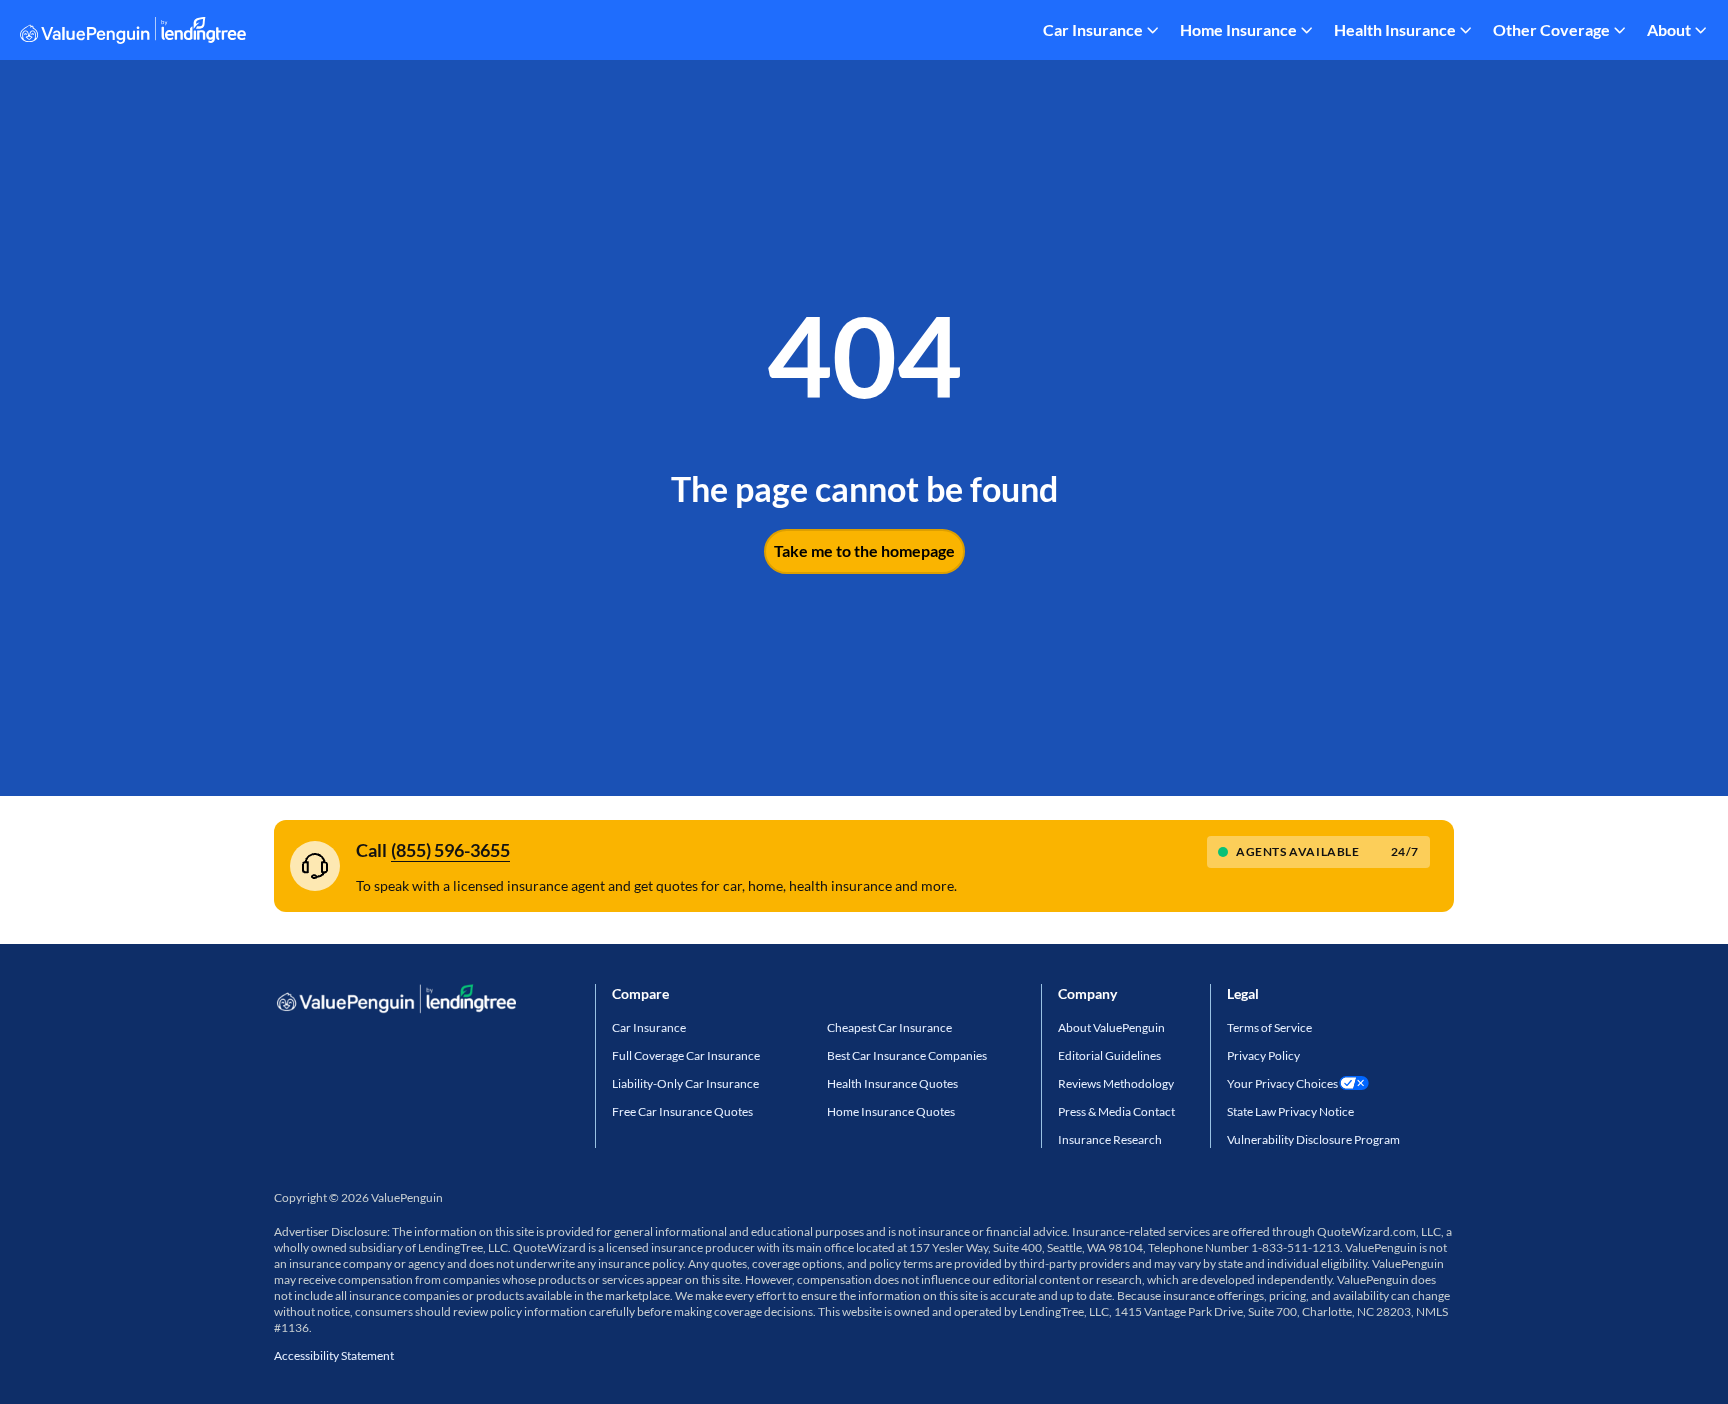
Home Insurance (1238, 29)
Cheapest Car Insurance (889, 1027)
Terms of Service (1269, 1027)
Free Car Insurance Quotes (682, 1111)
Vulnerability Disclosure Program (1313, 1139)
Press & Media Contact (1116, 1111)
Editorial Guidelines (1109, 1055)
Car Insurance (1093, 29)
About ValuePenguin (1111, 1027)
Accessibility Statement (334, 1355)
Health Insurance (1395, 29)
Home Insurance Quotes (891, 1111)
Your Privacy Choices (1282, 1083)
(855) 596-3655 (450, 850)
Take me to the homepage (864, 550)
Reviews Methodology (1116, 1083)
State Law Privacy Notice (1290, 1111)
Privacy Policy (1263, 1055)
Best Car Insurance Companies (907, 1055)
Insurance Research (1110, 1139)
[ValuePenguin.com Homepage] (133, 33)
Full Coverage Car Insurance (686, 1055)
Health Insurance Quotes (892, 1083)
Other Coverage (1551, 29)
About (1669, 29)
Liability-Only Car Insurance (685, 1083)
